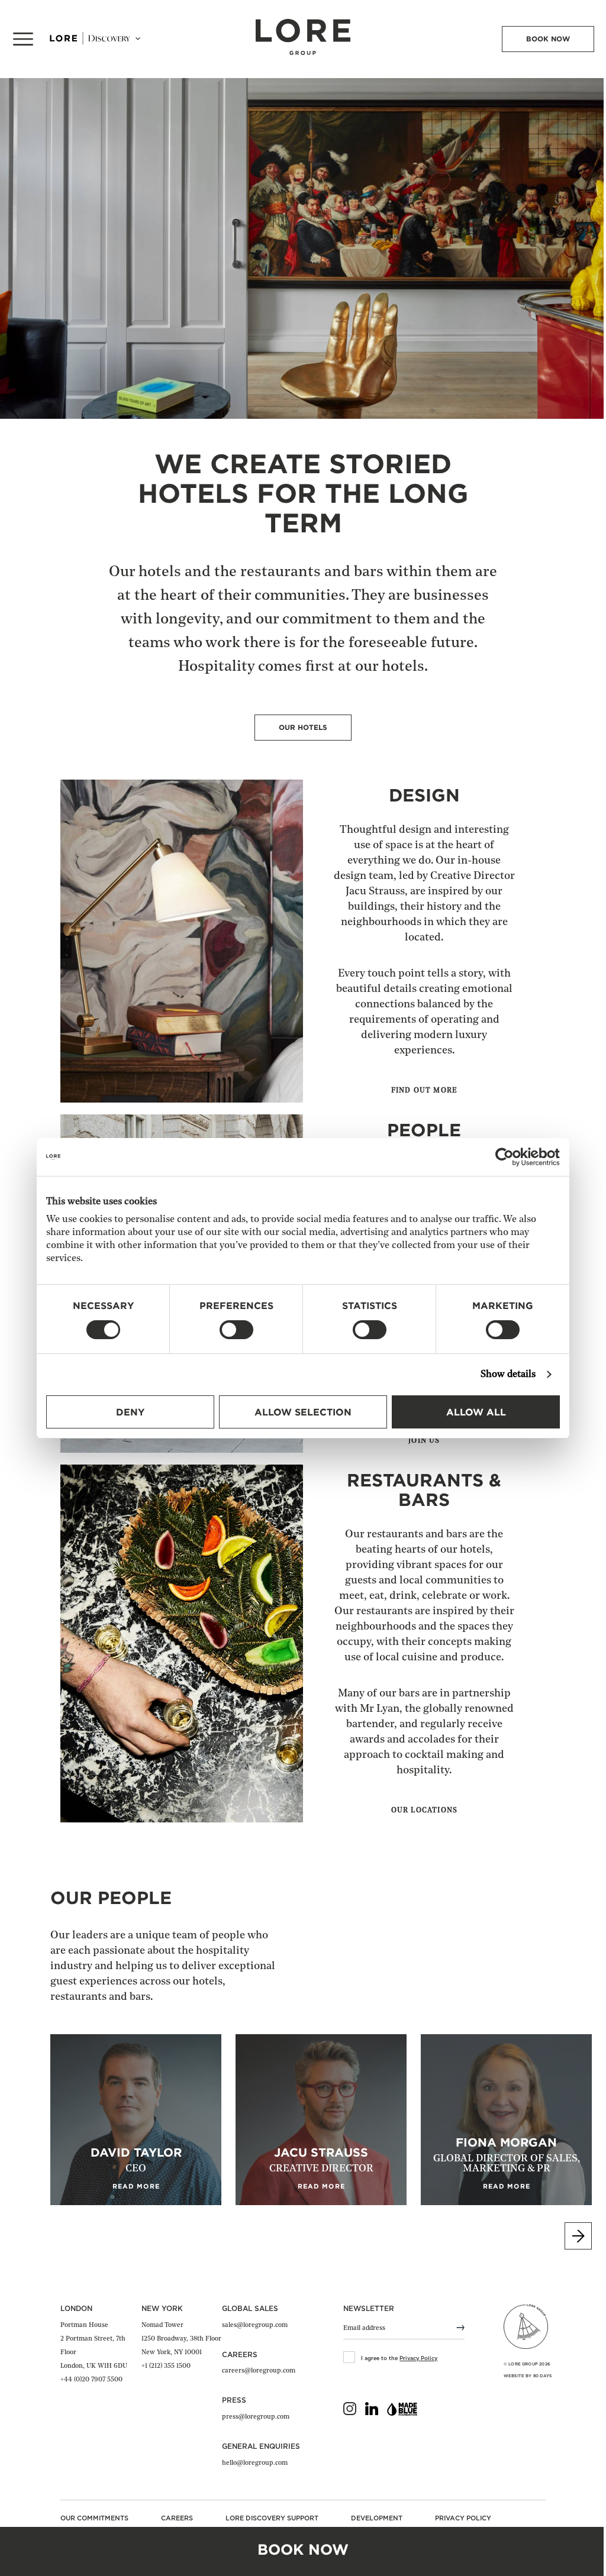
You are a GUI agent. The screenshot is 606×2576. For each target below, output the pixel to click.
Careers (177, 2518)
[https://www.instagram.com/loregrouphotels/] (350, 2411)
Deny (130, 1412)
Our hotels (303, 727)
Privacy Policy (418, 2359)
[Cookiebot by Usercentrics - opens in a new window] (508, 1157)
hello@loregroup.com (255, 2463)
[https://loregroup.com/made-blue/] (402, 2412)
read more (136, 2186)
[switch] (236, 1330)
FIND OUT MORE (425, 1091)
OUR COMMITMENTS (94, 2518)
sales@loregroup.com (255, 2325)
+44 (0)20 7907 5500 (91, 2380)
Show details (508, 1375)
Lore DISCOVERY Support (272, 2518)
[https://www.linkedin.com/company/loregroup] (372, 2411)
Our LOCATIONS (425, 1811)
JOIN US (424, 1441)
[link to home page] (303, 52)
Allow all (476, 1412)
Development (377, 2518)
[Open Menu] (23, 39)
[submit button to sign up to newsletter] (454, 2329)
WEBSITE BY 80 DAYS (528, 2376)
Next (578, 2236)
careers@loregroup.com (259, 2371)
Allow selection (303, 1412)
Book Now (548, 39)
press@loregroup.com (256, 2417)
